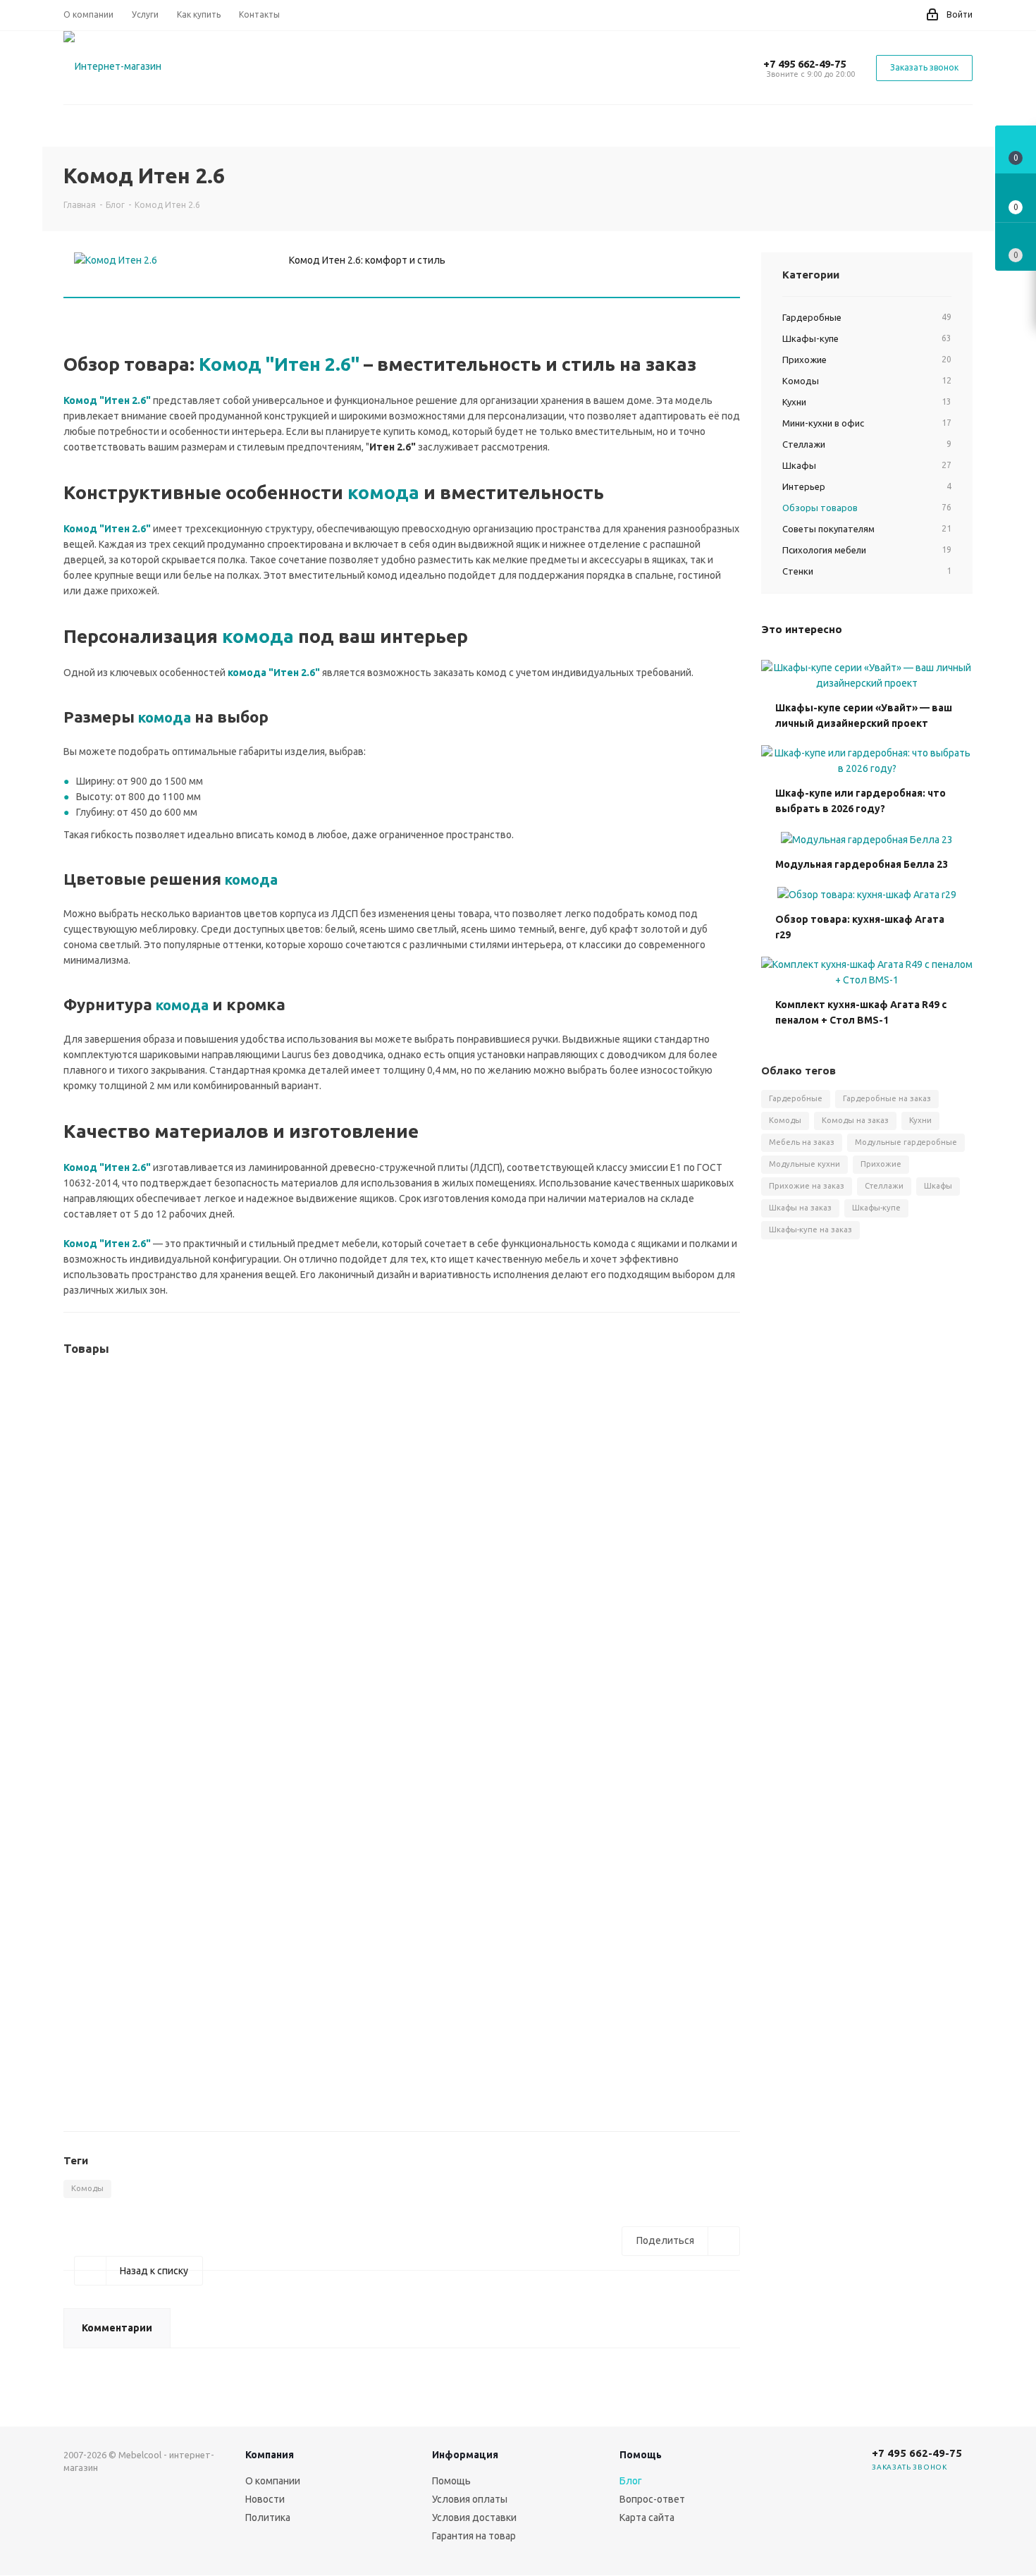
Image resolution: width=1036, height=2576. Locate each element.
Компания (270, 2455)
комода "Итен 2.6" (274, 673)
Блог (631, 2481)
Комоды (87, 2188)
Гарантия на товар (474, 2536)
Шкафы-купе (876, 1208)
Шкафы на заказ (800, 1208)
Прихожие (881, 1164)
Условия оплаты (470, 2499)
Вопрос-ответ (652, 2499)
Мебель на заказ (802, 1142)
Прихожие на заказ (807, 1186)
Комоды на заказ (855, 1120)
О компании (273, 2481)
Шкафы (938, 1186)
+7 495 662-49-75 (804, 64)
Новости (265, 2499)
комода (383, 492)
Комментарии (117, 2328)
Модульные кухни (804, 1164)
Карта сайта (647, 2517)
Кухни (920, 1120)
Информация (465, 2455)
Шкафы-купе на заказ (810, 1229)
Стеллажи (884, 1186)
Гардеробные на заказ (887, 1098)
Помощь (451, 2481)
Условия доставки (474, 2517)
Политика (268, 2517)
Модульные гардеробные (906, 1142)
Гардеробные (796, 1098)
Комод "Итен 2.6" (279, 364)
